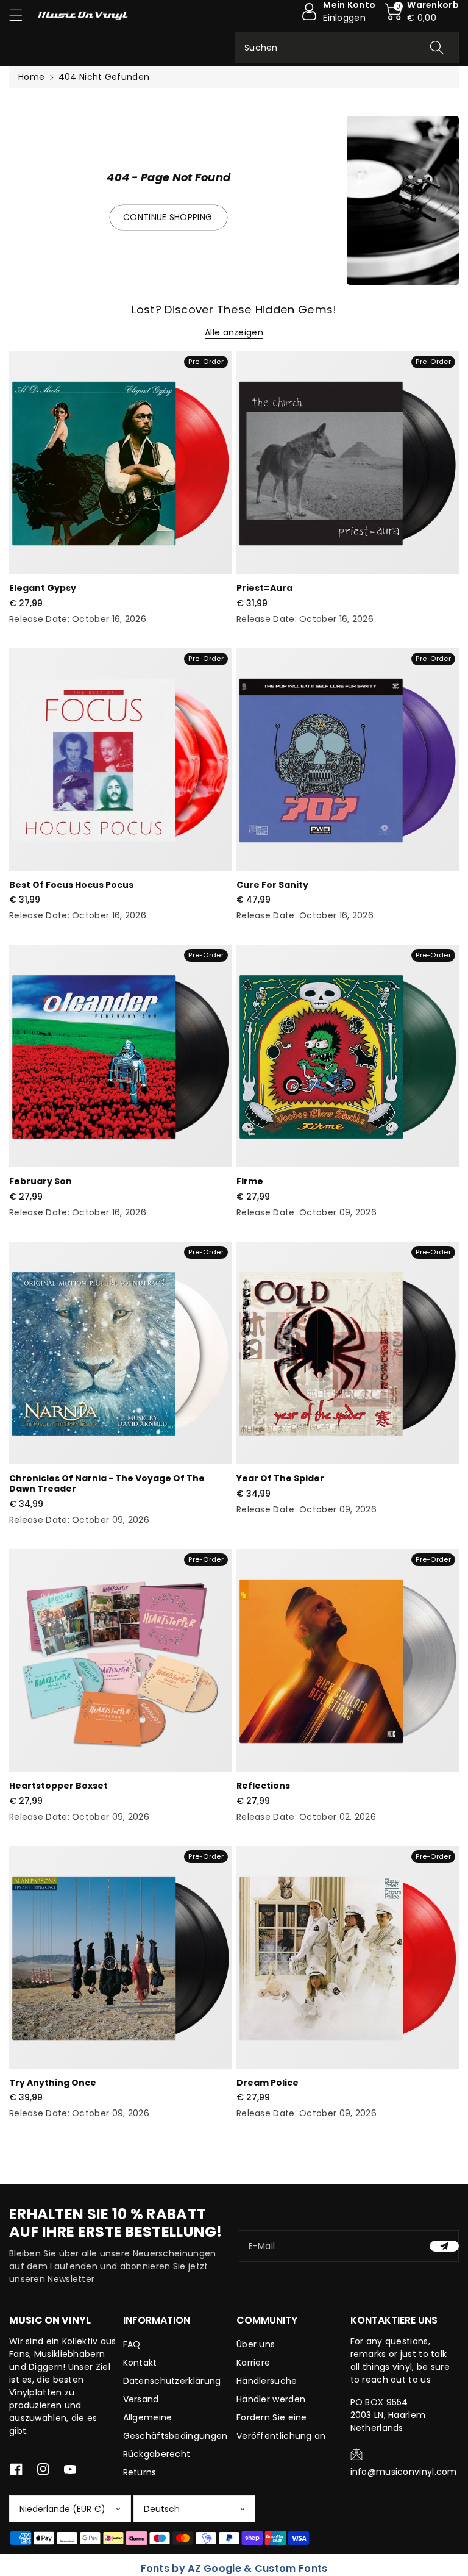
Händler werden (271, 2399)
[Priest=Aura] (348, 463)
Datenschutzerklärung (172, 2381)
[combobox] (347, 48)
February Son (41, 1181)
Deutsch (162, 2509)
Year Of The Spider (280, 1478)
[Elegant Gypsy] (120, 463)
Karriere (253, 2363)
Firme (250, 1181)
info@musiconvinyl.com (404, 2472)
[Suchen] (437, 48)
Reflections (263, 1786)
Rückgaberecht (157, 2454)
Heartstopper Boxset (58, 1786)
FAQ (132, 2344)
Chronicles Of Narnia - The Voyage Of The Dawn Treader (107, 1483)
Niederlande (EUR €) (62, 2509)
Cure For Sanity (272, 885)
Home (31, 77)
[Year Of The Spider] (348, 1353)
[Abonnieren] (444, 2246)
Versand (141, 2399)
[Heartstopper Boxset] (120, 1660)
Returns (140, 2472)
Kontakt (140, 2363)
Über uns (256, 2344)
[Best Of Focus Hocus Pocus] (120, 760)
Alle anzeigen (234, 332)
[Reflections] (348, 1660)
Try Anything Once (53, 2083)
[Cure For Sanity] (348, 760)
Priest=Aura (264, 588)
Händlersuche (267, 2381)
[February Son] (120, 1056)
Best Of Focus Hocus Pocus (71, 885)
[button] (21, 15)
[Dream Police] (348, 1957)
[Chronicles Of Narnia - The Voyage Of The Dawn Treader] (120, 1353)
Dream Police (268, 2083)
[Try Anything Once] (120, 1957)
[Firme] (348, 1056)
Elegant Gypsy (43, 588)
